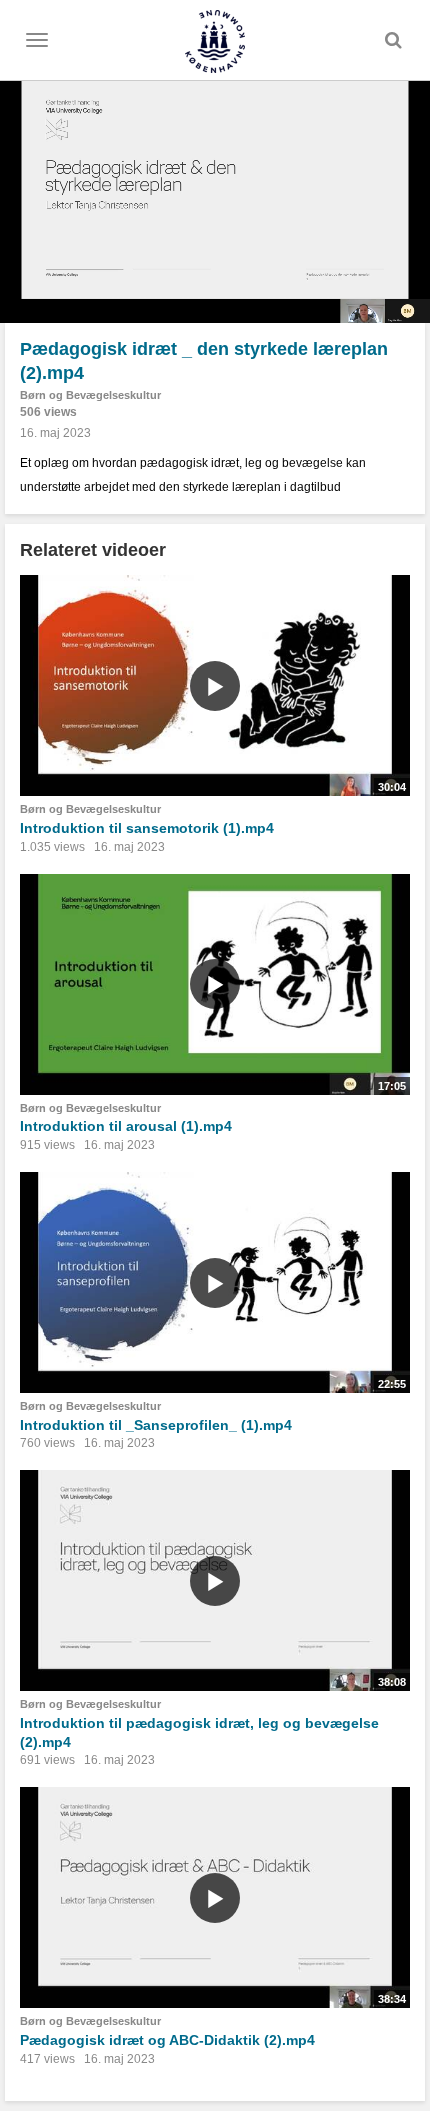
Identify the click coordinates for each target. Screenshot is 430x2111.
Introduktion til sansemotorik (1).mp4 (147, 828)
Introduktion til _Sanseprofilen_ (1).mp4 (156, 1425)
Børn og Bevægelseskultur (90, 395)
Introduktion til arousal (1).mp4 (126, 1126)
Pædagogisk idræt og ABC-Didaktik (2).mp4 (167, 2040)
